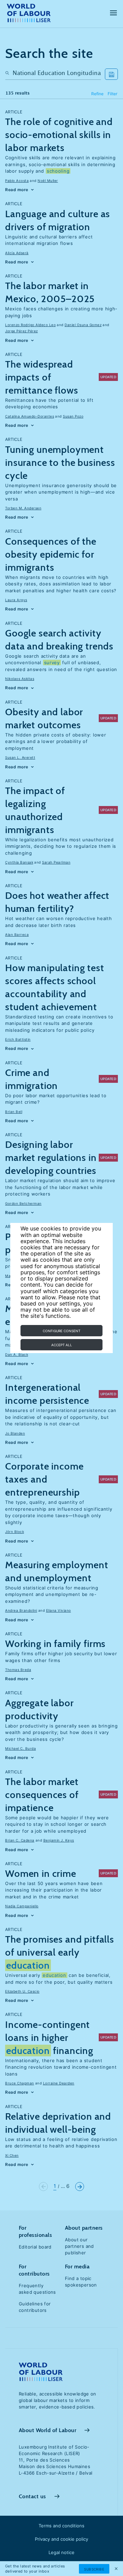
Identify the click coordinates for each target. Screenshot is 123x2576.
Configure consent (61, 1331)
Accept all (62, 1345)
